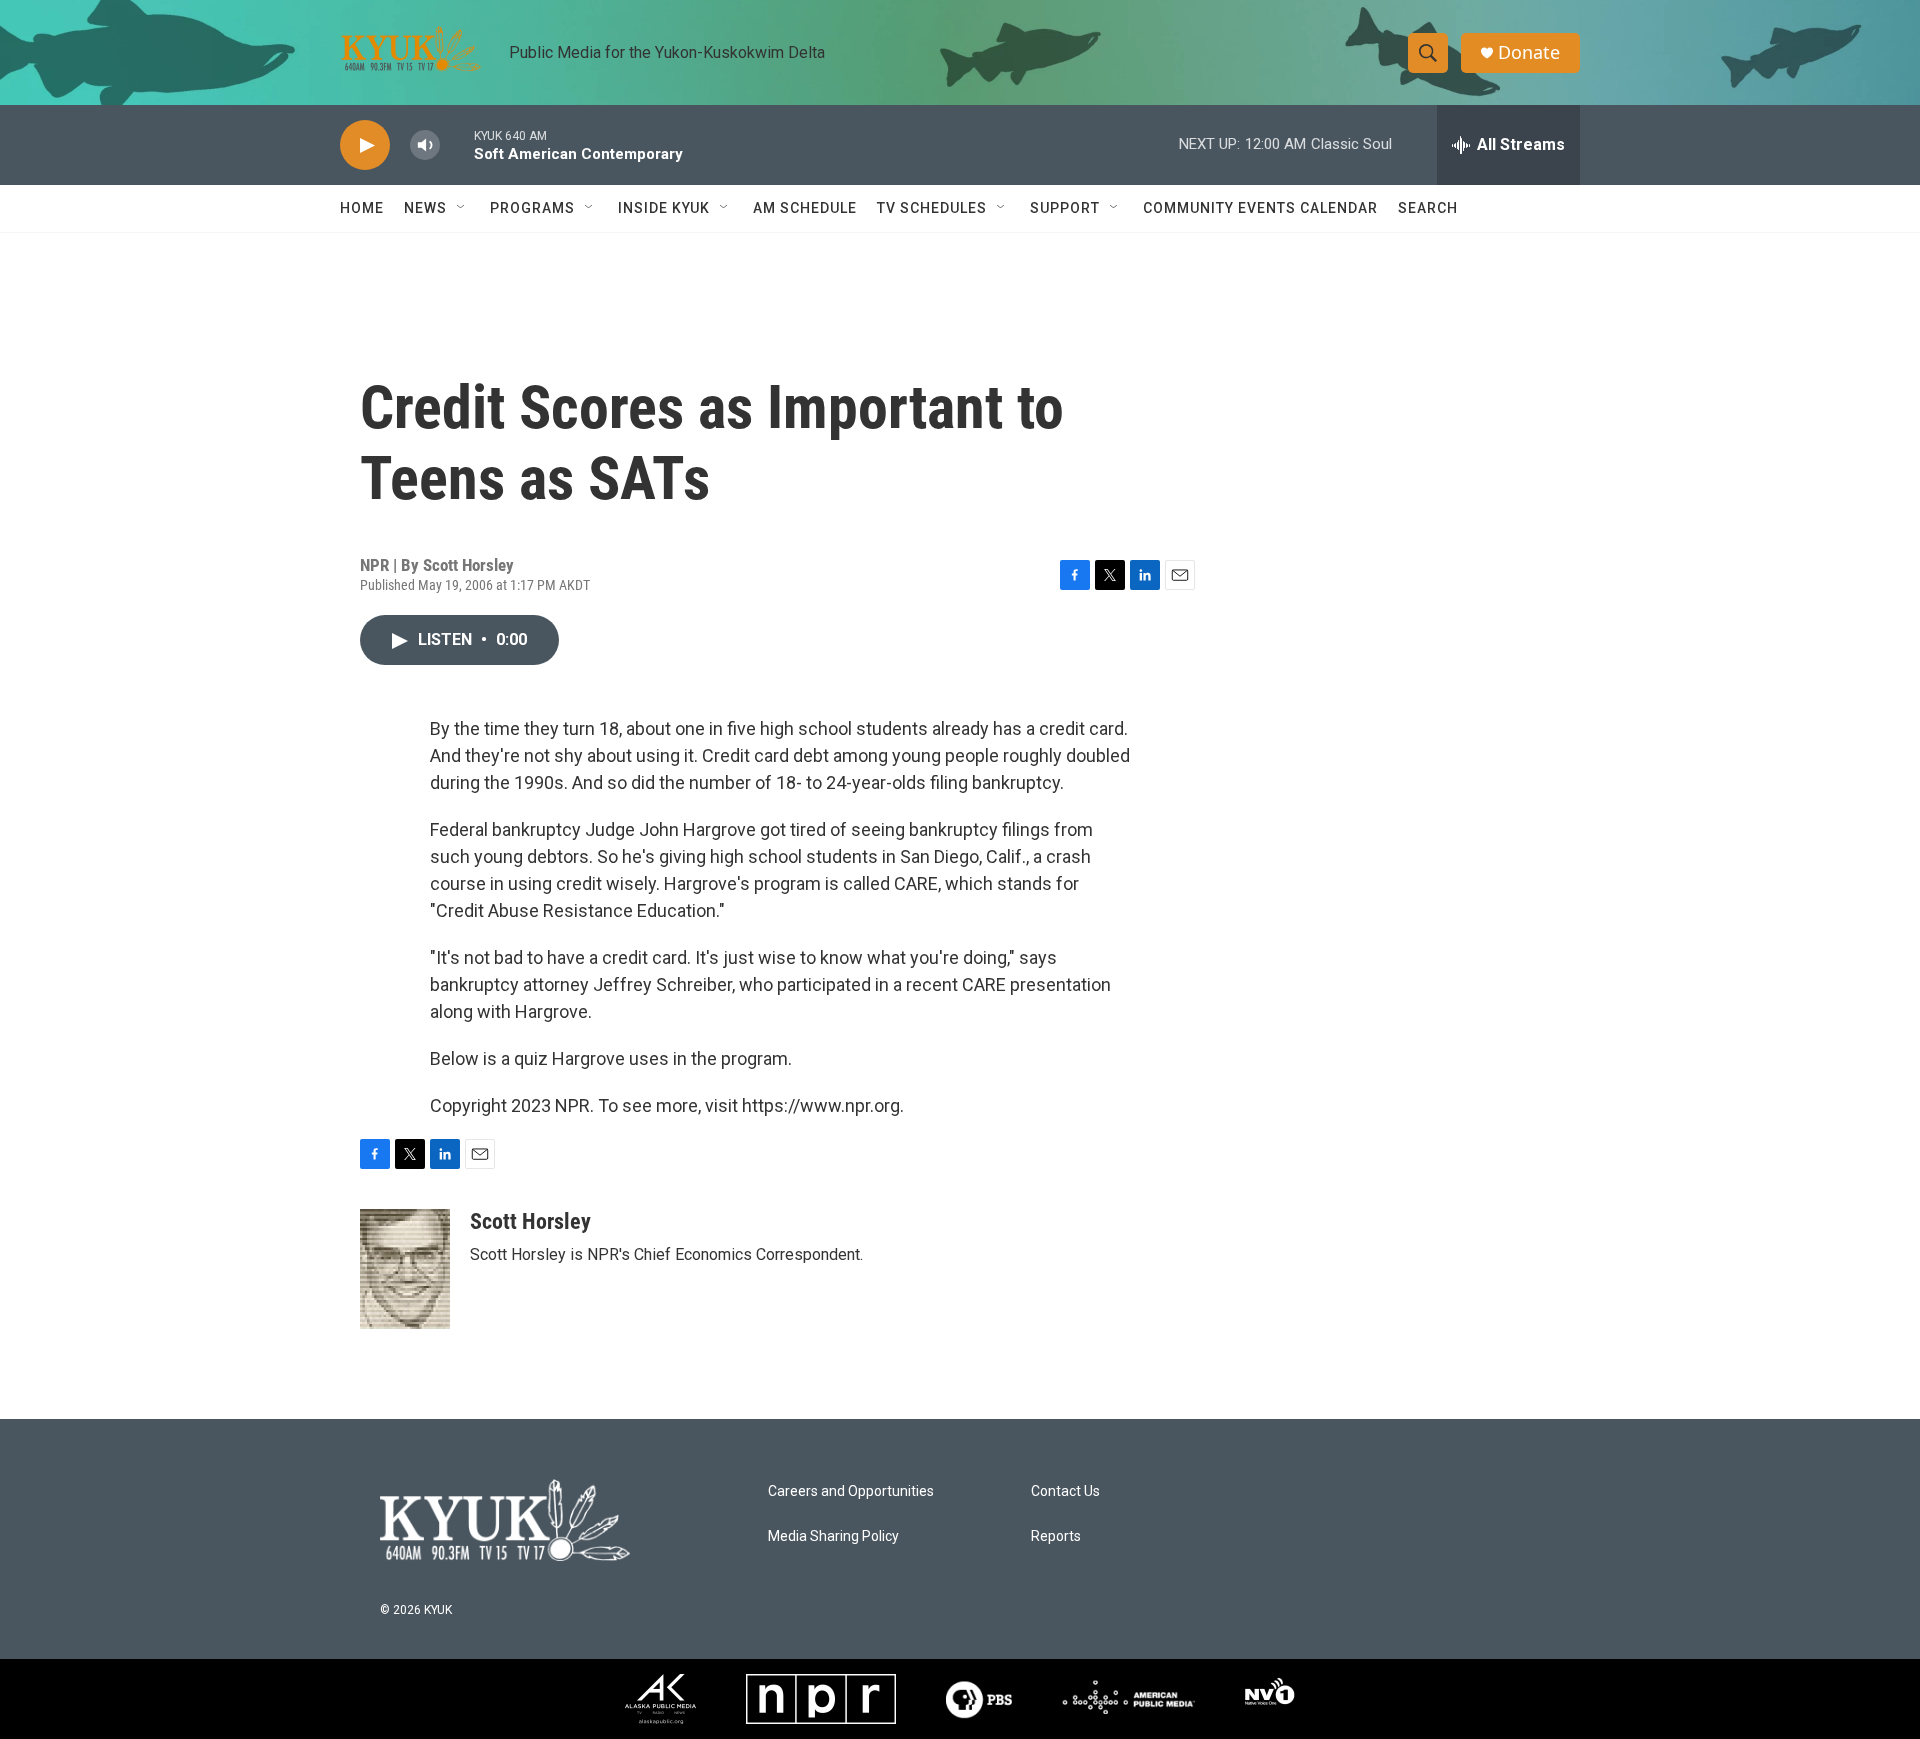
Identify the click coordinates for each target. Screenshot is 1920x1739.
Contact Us (1065, 1491)
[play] (365, 145)
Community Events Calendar (1260, 208)
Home (362, 208)
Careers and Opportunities (851, 1491)
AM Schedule (805, 208)
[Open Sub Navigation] (462, 208)
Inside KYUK (664, 208)
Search (1428, 208)
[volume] (425, 145)
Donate (1529, 52)
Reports (1056, 1536)
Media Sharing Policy (833, 1536)
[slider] (457, 144)
